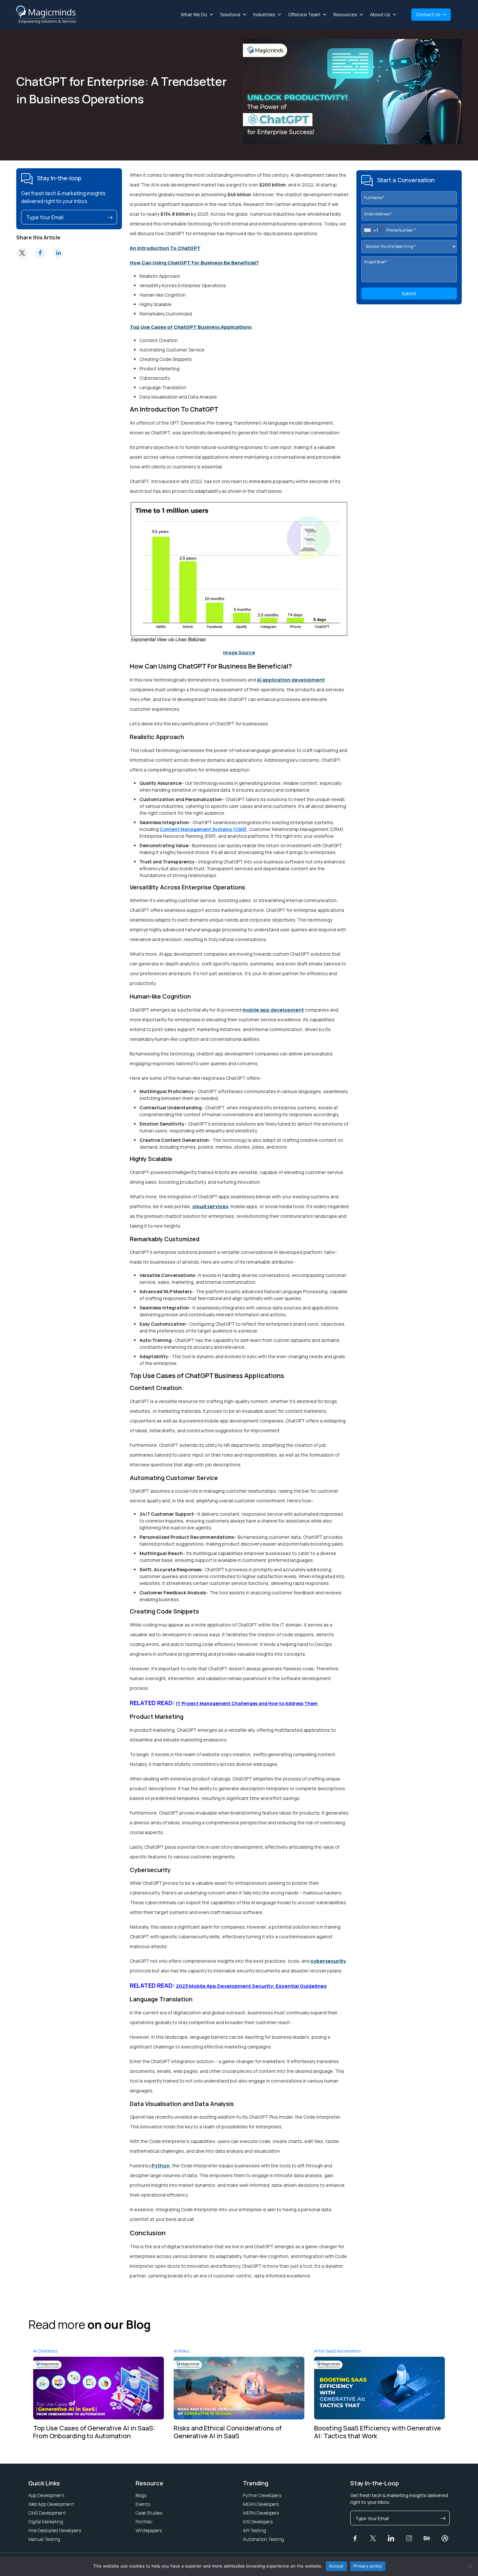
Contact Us (429, 14)
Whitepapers (149, 2530)
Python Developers (262, 2495)
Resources (345, 14)
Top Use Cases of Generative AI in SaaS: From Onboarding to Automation (94, 2432)
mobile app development (273, 1010)
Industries (264, 14)
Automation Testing (263, 2539)
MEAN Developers (261, 2504)
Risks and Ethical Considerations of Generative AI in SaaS (228, 2432)
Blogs (141, 2495)
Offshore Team (304, 14)
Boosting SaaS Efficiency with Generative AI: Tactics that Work (378, 2432)
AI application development (291, 680)
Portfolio (144, 2522)
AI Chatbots (45, 2351)
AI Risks (181, 2351)
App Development (46, 2495)
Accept (337, 2566)
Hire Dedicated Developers (55, 2530)
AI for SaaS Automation (338, 2351)
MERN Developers (261, 2513)
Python (161, 2166)
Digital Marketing (46, 2522)
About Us (380, 14)
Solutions (230, 14)
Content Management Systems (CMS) (203, 829)
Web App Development (51, 2504)
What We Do (194, 14)
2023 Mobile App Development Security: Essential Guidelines (251, 1986)
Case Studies (149, 2513)
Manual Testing (44, 2539)
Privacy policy (368, 2566)
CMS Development (47, 2513)
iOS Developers (258, 2522)
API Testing (254, 2530)
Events (143, 2504)
